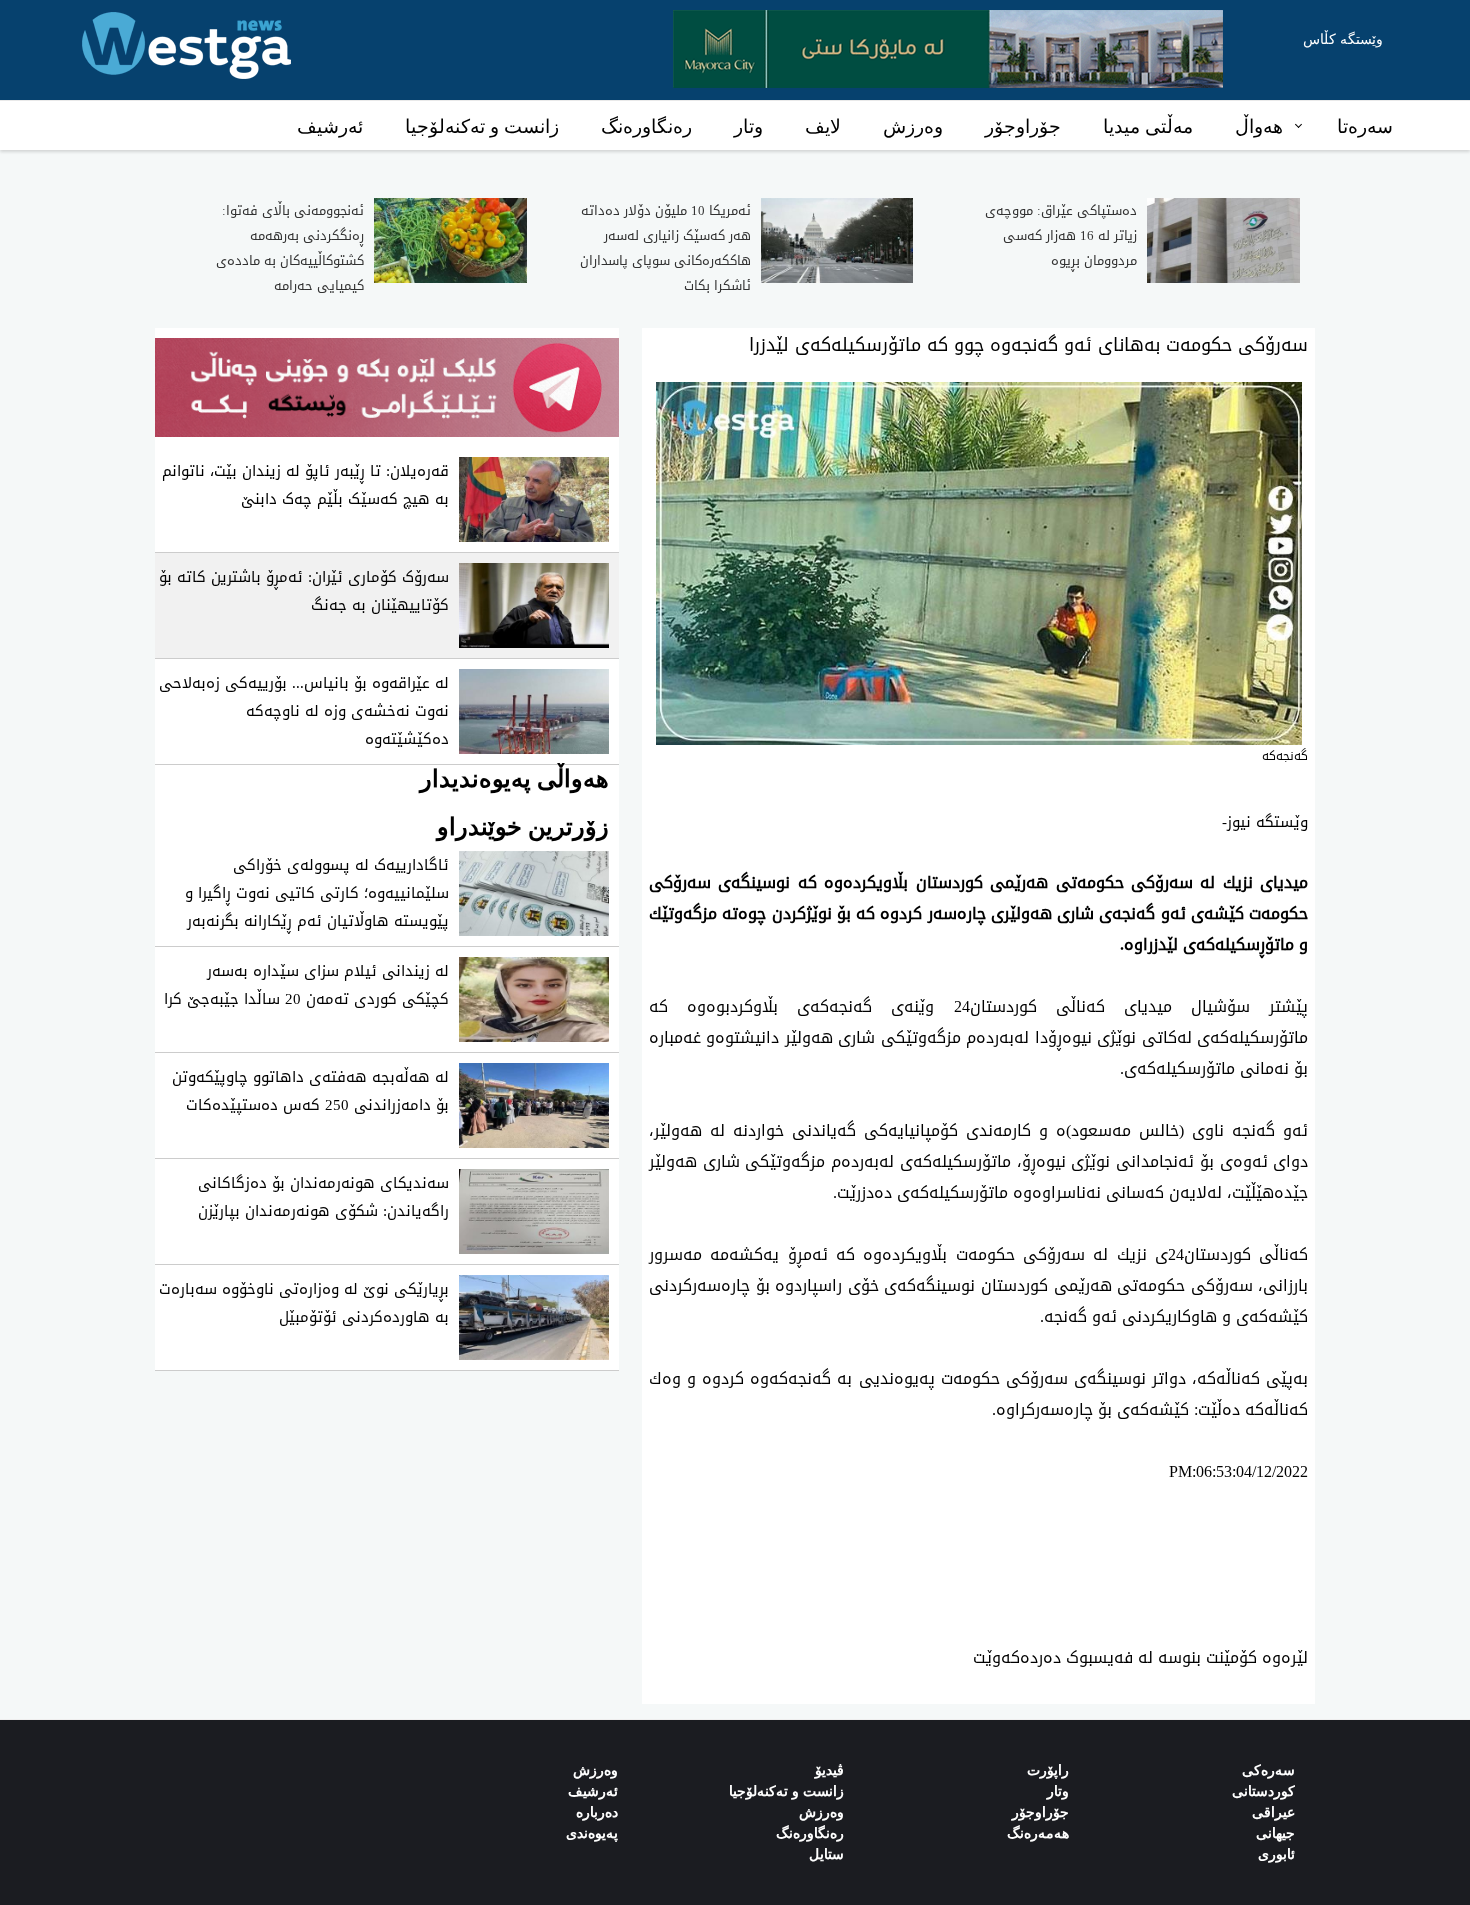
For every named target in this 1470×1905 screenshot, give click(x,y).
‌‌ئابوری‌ (1276, 1854)
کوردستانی (1263, 1791)
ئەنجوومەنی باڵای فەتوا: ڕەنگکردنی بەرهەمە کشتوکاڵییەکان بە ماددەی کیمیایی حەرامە (290, 248)
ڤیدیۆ (829, 1770)
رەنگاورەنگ (646, 126)
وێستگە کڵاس (1343, 39)
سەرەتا (1365, 126)
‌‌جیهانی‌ (1275, 1833)
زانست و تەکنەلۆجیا (482, 126)
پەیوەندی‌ (592, 1833)
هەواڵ (1259, 126)
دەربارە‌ (597, 1812)
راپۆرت (1048, 1770)
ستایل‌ (826, 1854)
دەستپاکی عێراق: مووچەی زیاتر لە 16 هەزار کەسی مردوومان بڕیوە (1061, 235)
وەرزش (913, 126)
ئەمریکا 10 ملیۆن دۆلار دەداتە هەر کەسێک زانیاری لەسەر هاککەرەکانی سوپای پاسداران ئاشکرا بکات (665, 248)
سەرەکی (1268, 1770)
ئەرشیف (330, 126)
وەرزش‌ (595, 1770)
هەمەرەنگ (1038, 1833)
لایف (823, 126)
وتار (748, 126)
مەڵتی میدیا (1148, 126)
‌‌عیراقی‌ (1273, 1812)
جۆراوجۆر (1023, 126)
